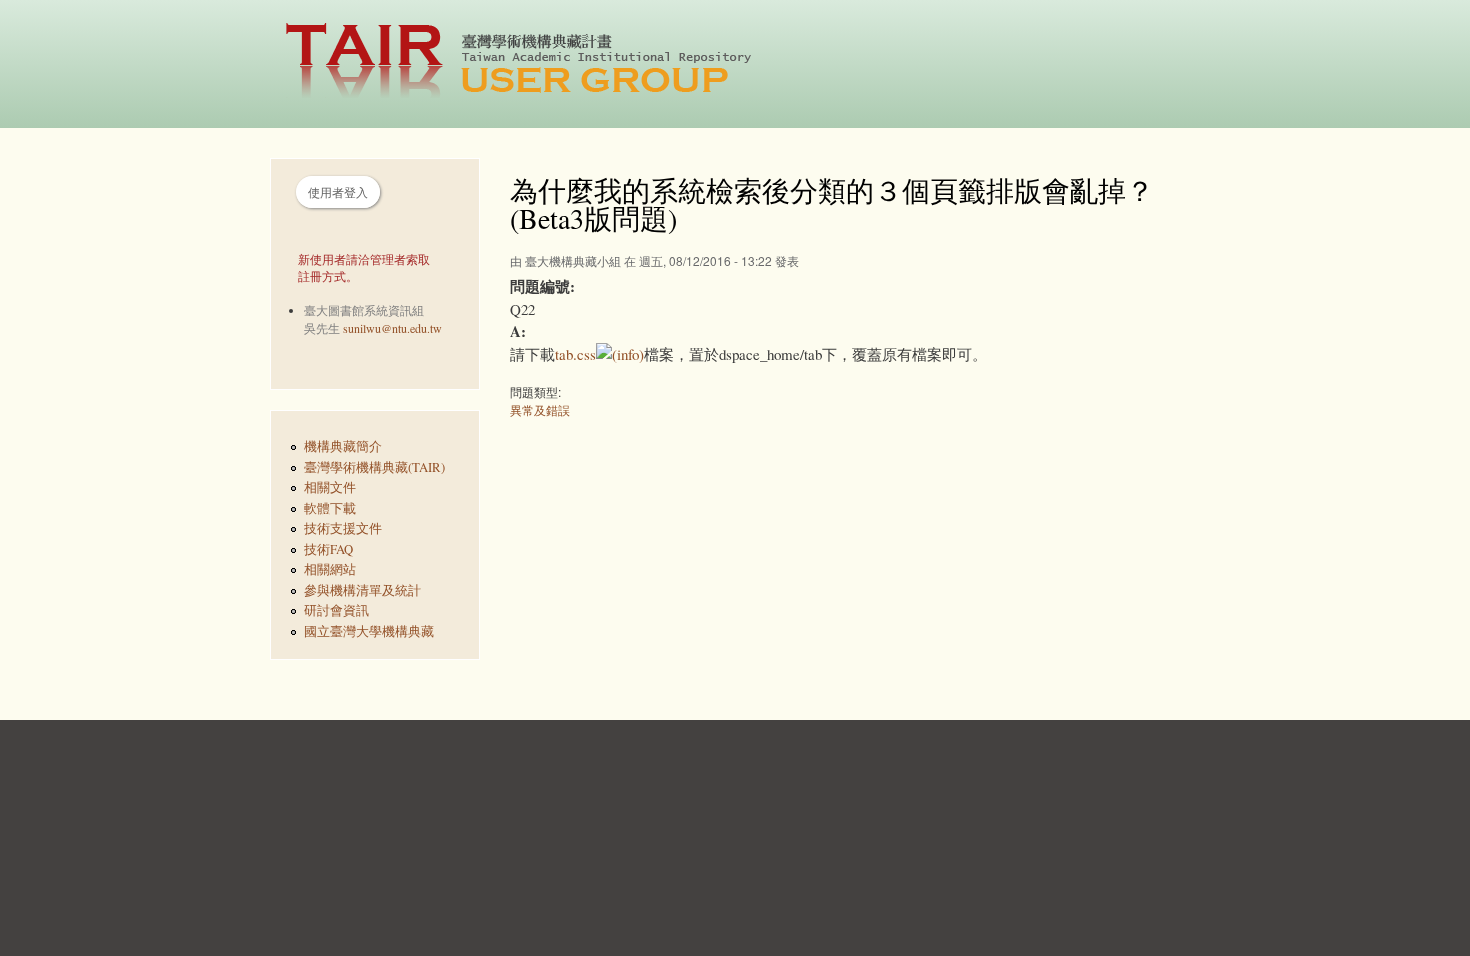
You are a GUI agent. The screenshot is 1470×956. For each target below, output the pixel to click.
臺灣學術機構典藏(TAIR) (374, 467)
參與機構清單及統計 (362, 590)
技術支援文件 (343, 528)
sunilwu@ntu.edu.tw (392, 328)
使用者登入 (338, 192)
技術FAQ (328, 549)
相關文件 (330, 487)
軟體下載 (330, 508)
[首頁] (529, 64)
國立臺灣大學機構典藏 (369, 631)
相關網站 (330, 569)
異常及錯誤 (540, 409)
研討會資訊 (336, 610)
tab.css (575, 354)
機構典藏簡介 (343, 446)
